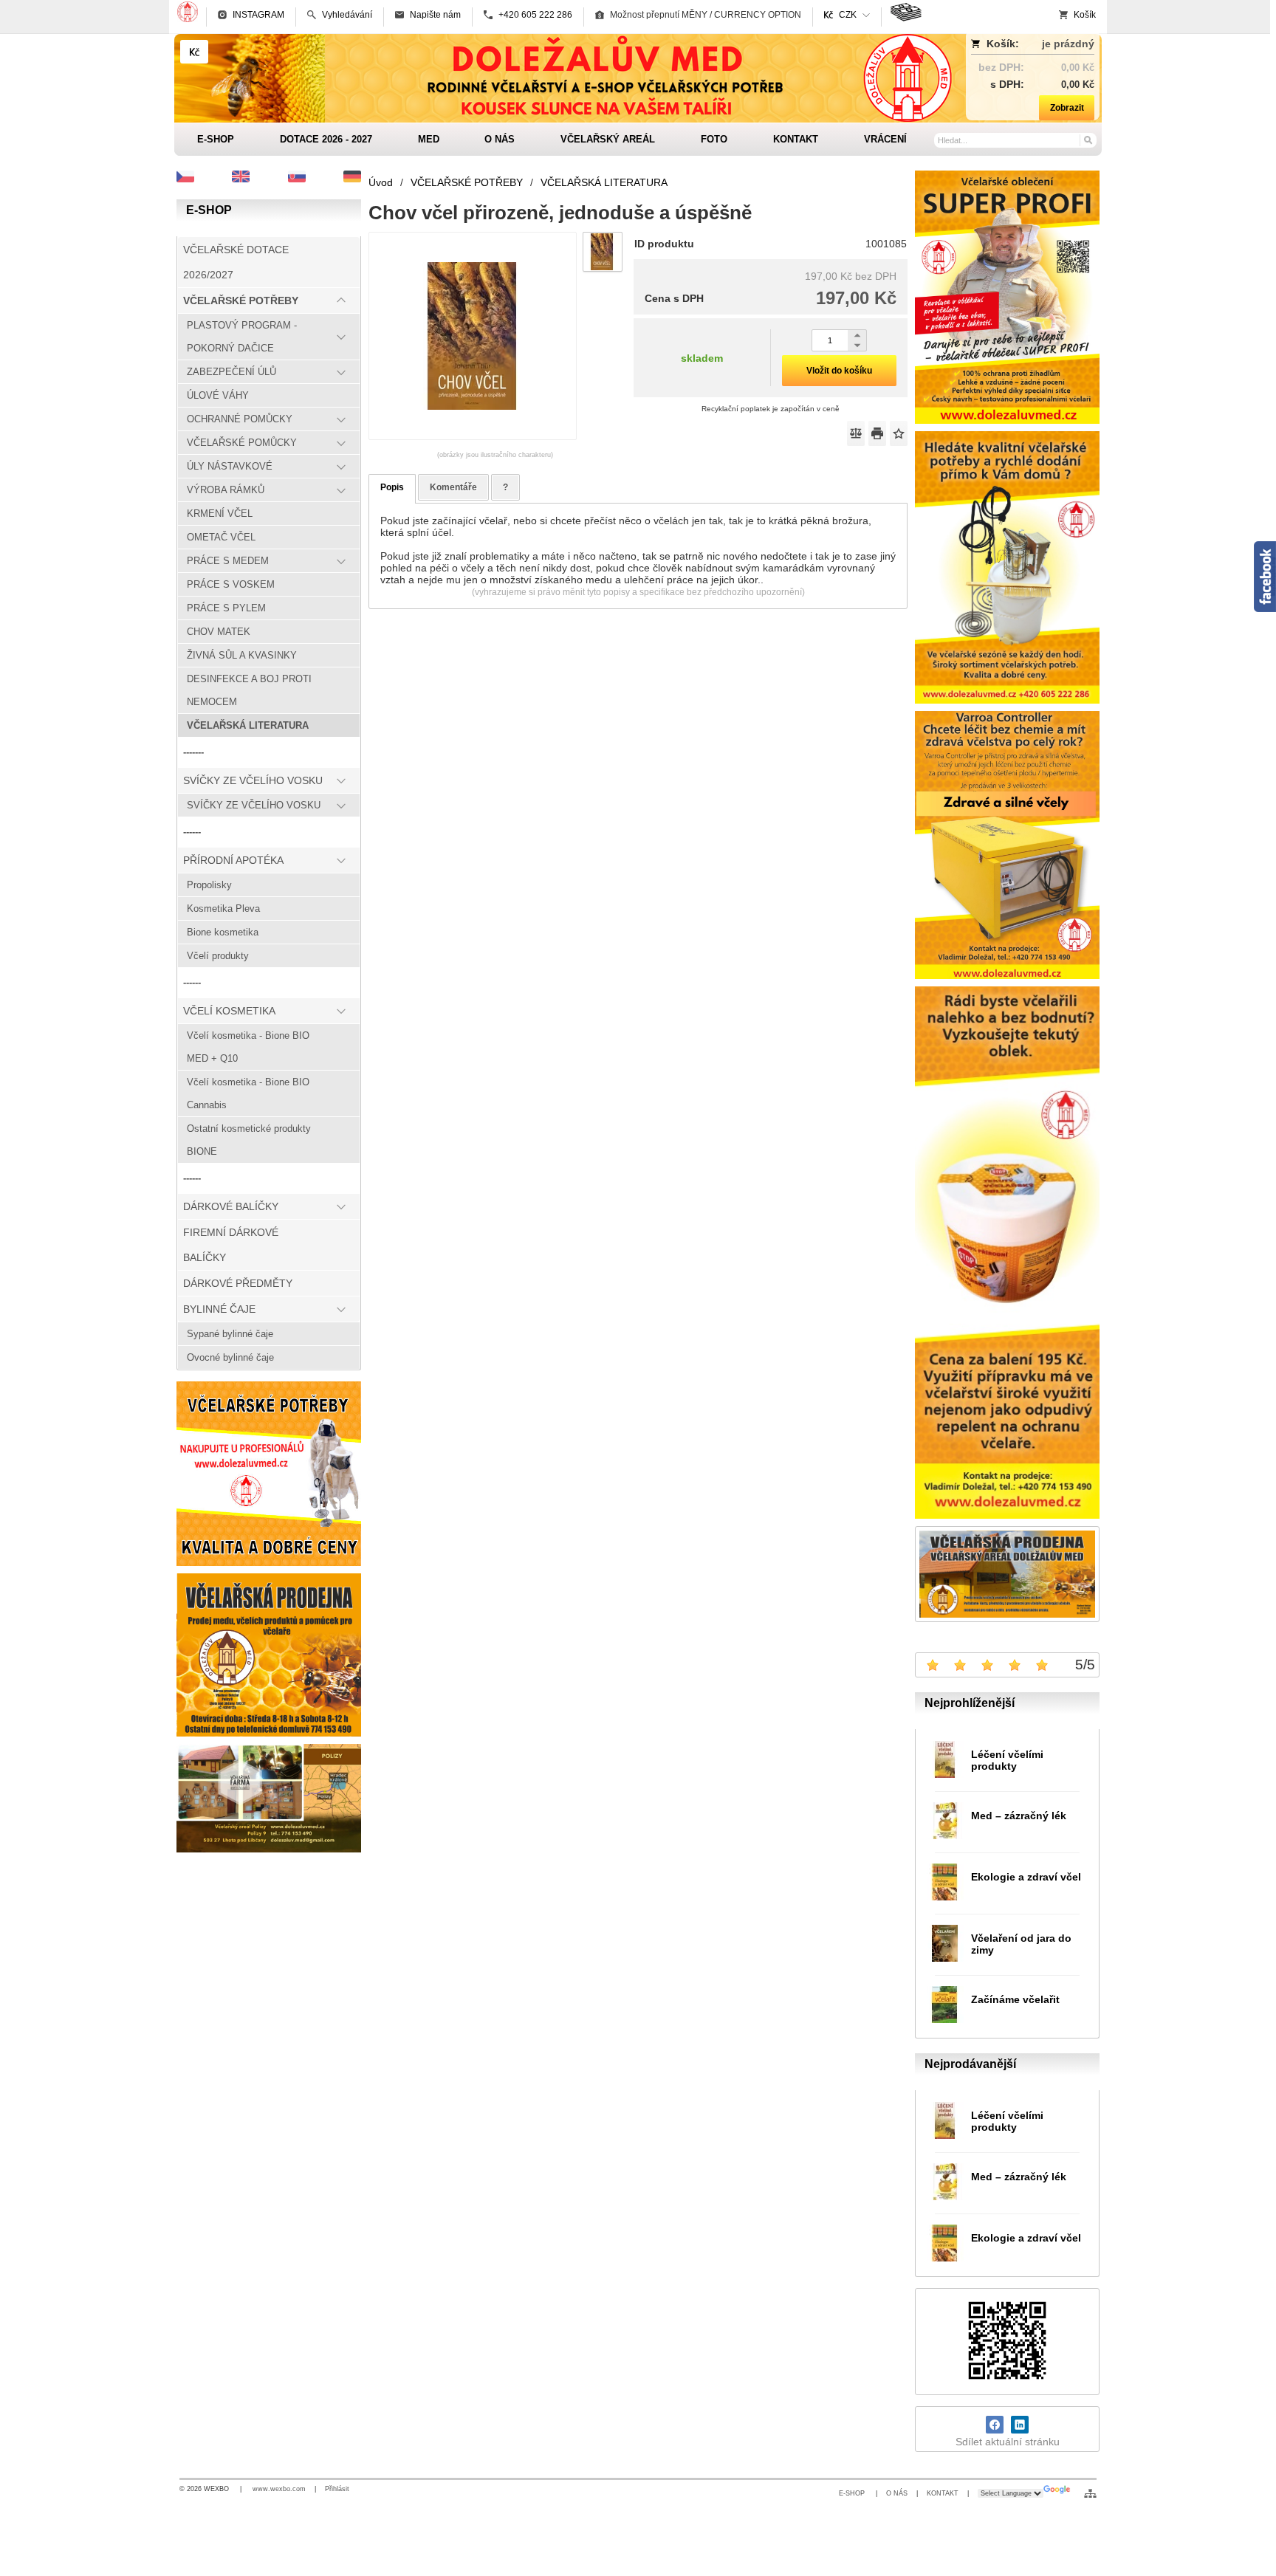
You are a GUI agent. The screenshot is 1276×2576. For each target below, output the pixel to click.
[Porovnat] (856, 433)
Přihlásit (337, 2489)
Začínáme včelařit (1015, 1999)
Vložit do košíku (839, 371)
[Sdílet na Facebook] (995, 2425)
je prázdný (1068, 44)
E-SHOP (853, 2493)
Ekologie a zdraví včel (1026, 1877)
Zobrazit (1067, 108)
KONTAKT (943, 2493)
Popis (392, 487)
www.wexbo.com (279, 2489)
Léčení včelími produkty (1007, 1760)
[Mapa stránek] (1090, 2493)
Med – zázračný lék (1019, 1816)
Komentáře (453, 487)
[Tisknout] (877, 433)
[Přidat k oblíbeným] (899, 433)
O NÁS (897, 2493)
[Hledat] (1087, 140)
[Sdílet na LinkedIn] (1020, 2425)
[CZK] (194, 52)
